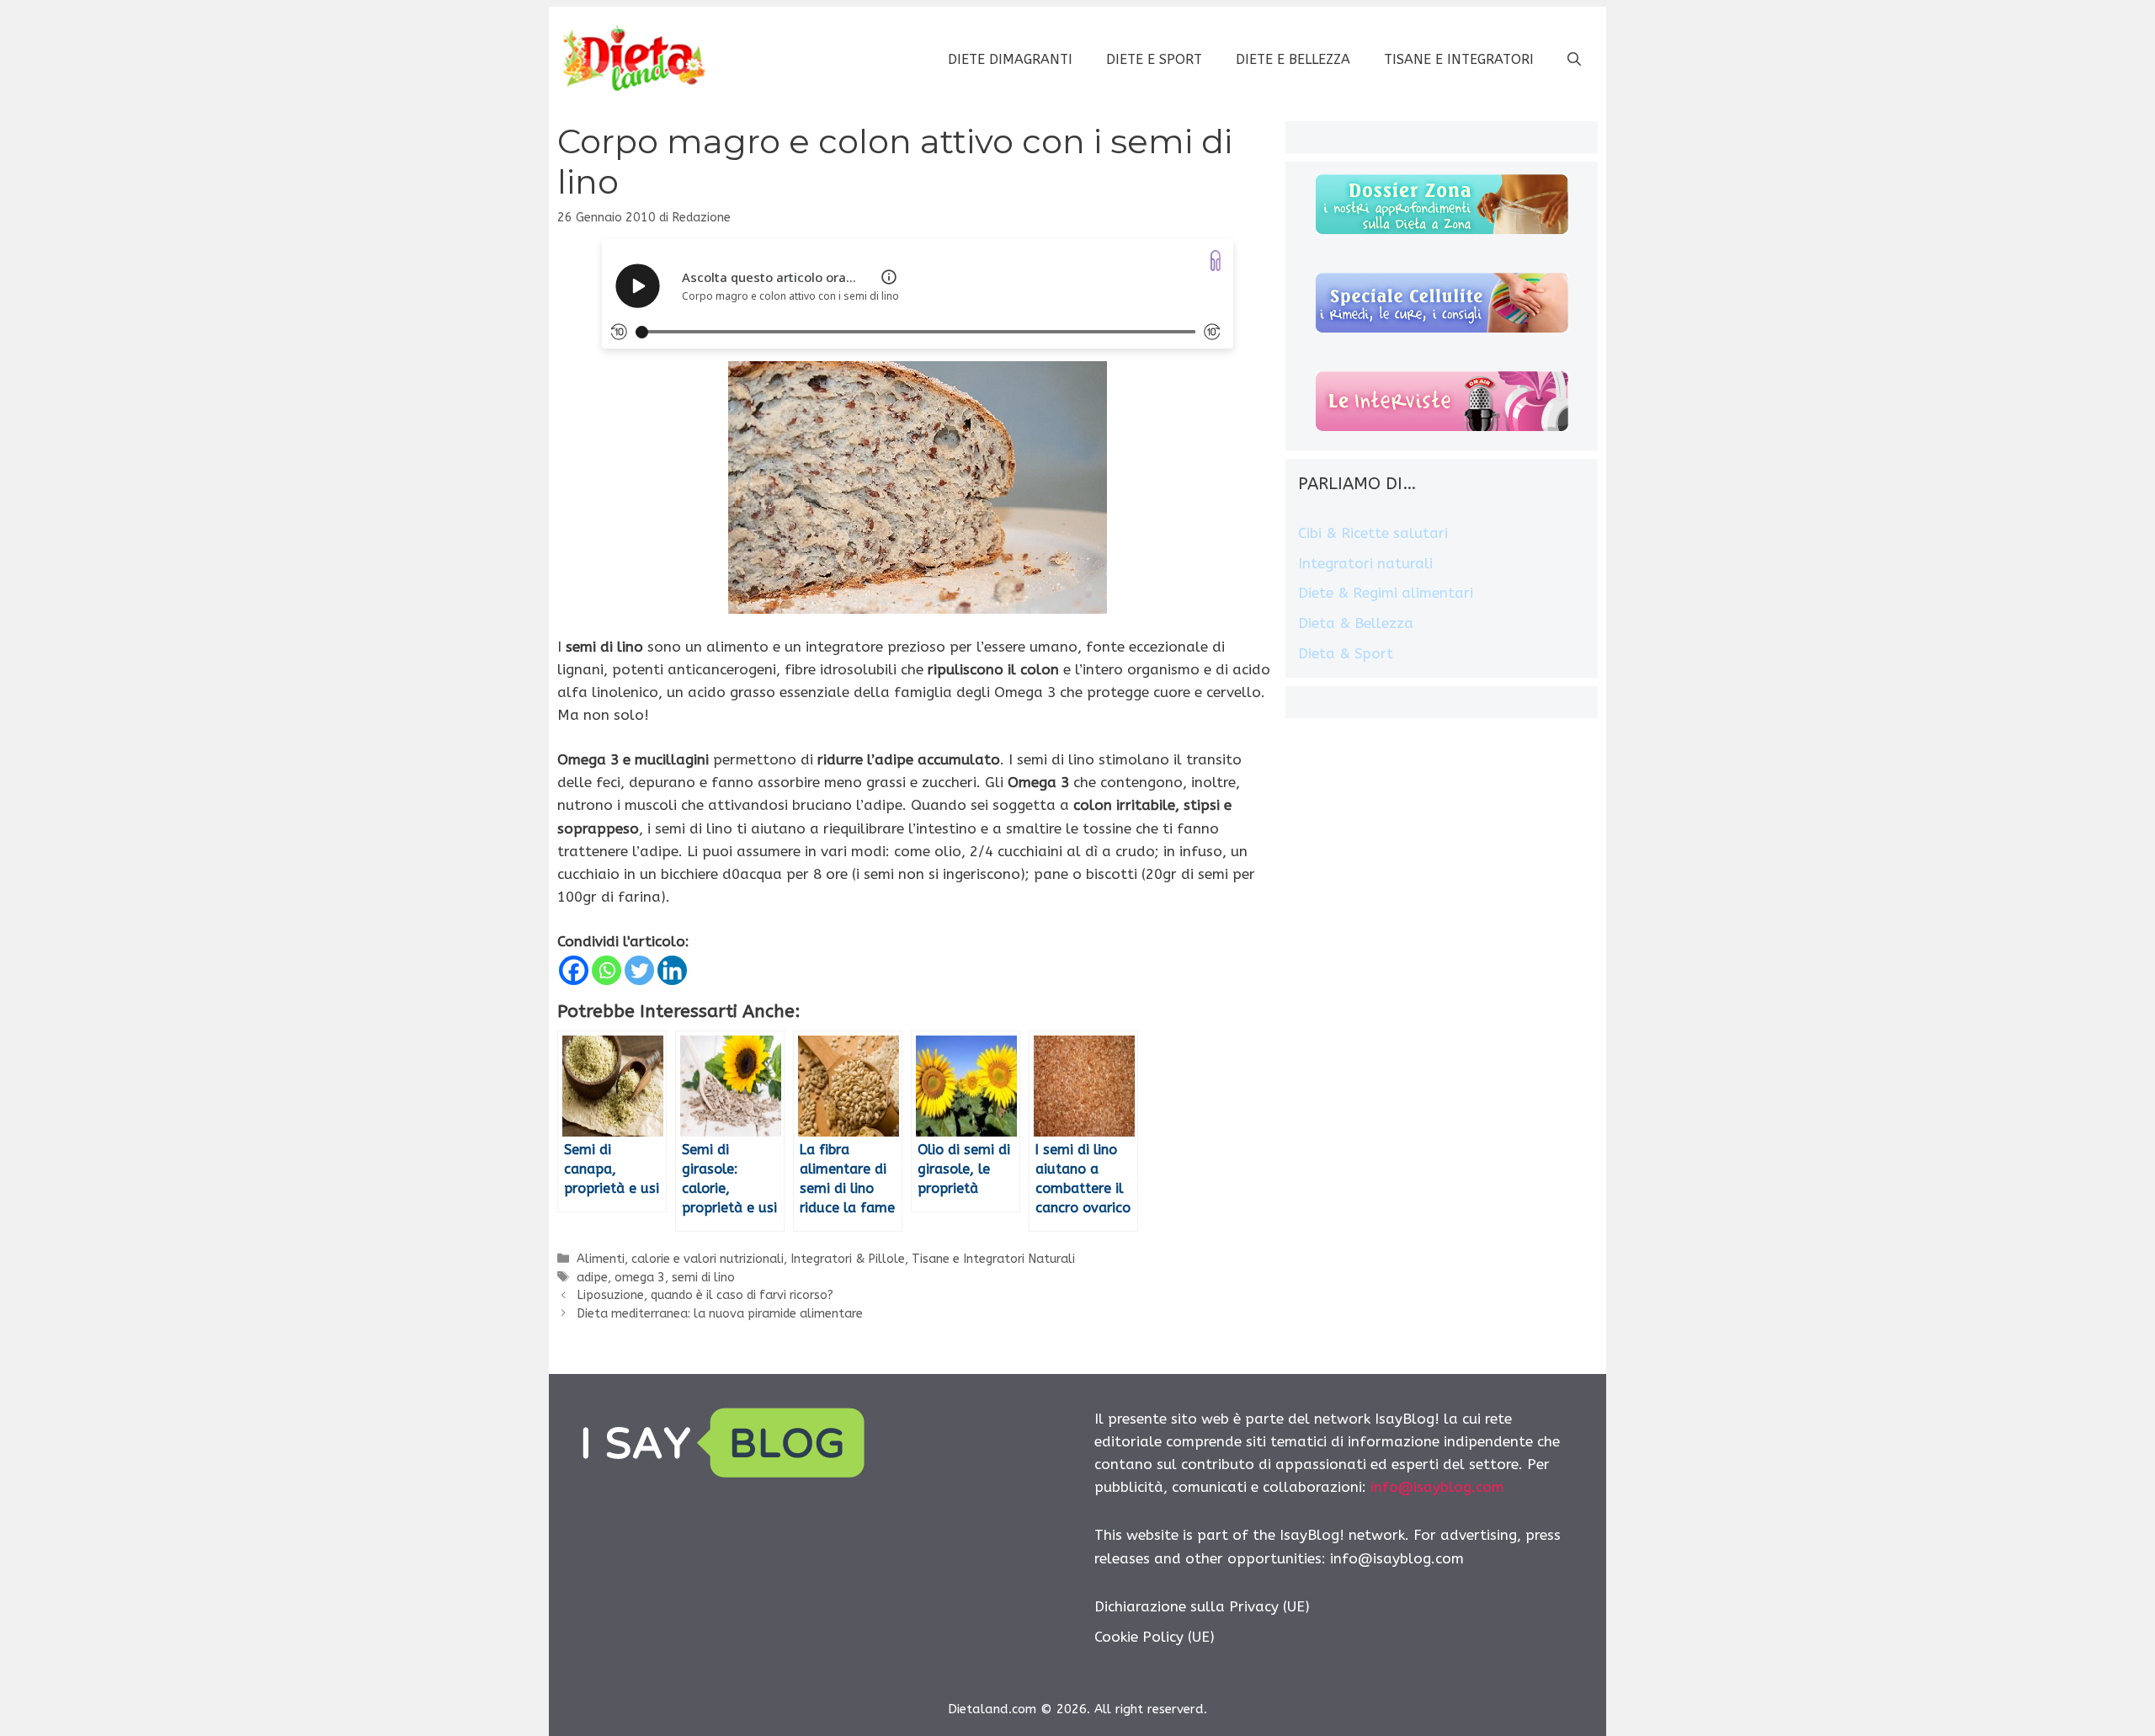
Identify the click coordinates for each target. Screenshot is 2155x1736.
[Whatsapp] (607, 970)
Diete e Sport (1154, 59)
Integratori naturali (1365, 563)
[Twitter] (639, 970)
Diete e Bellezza (1293, 59)
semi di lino (703, 1278)
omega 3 (640, 1278)
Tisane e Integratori (1459, 59)
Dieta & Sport (1346, 653)
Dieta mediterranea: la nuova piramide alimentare (720, 1314)
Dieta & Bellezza (1356, 623)
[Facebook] (574, 970)
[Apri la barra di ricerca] (1574, 60)
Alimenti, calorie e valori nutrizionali (680, 1259)
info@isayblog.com (1437, 1487)
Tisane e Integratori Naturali (993, 1259)
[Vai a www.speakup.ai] (1216, 261)
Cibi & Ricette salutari (1373, 533)
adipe (592, 1278)
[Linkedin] (672, 970)
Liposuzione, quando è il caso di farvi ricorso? (705, 1295)
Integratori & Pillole (848, 1259)
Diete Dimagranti (1010, 59)
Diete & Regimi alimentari (1386, 593)
